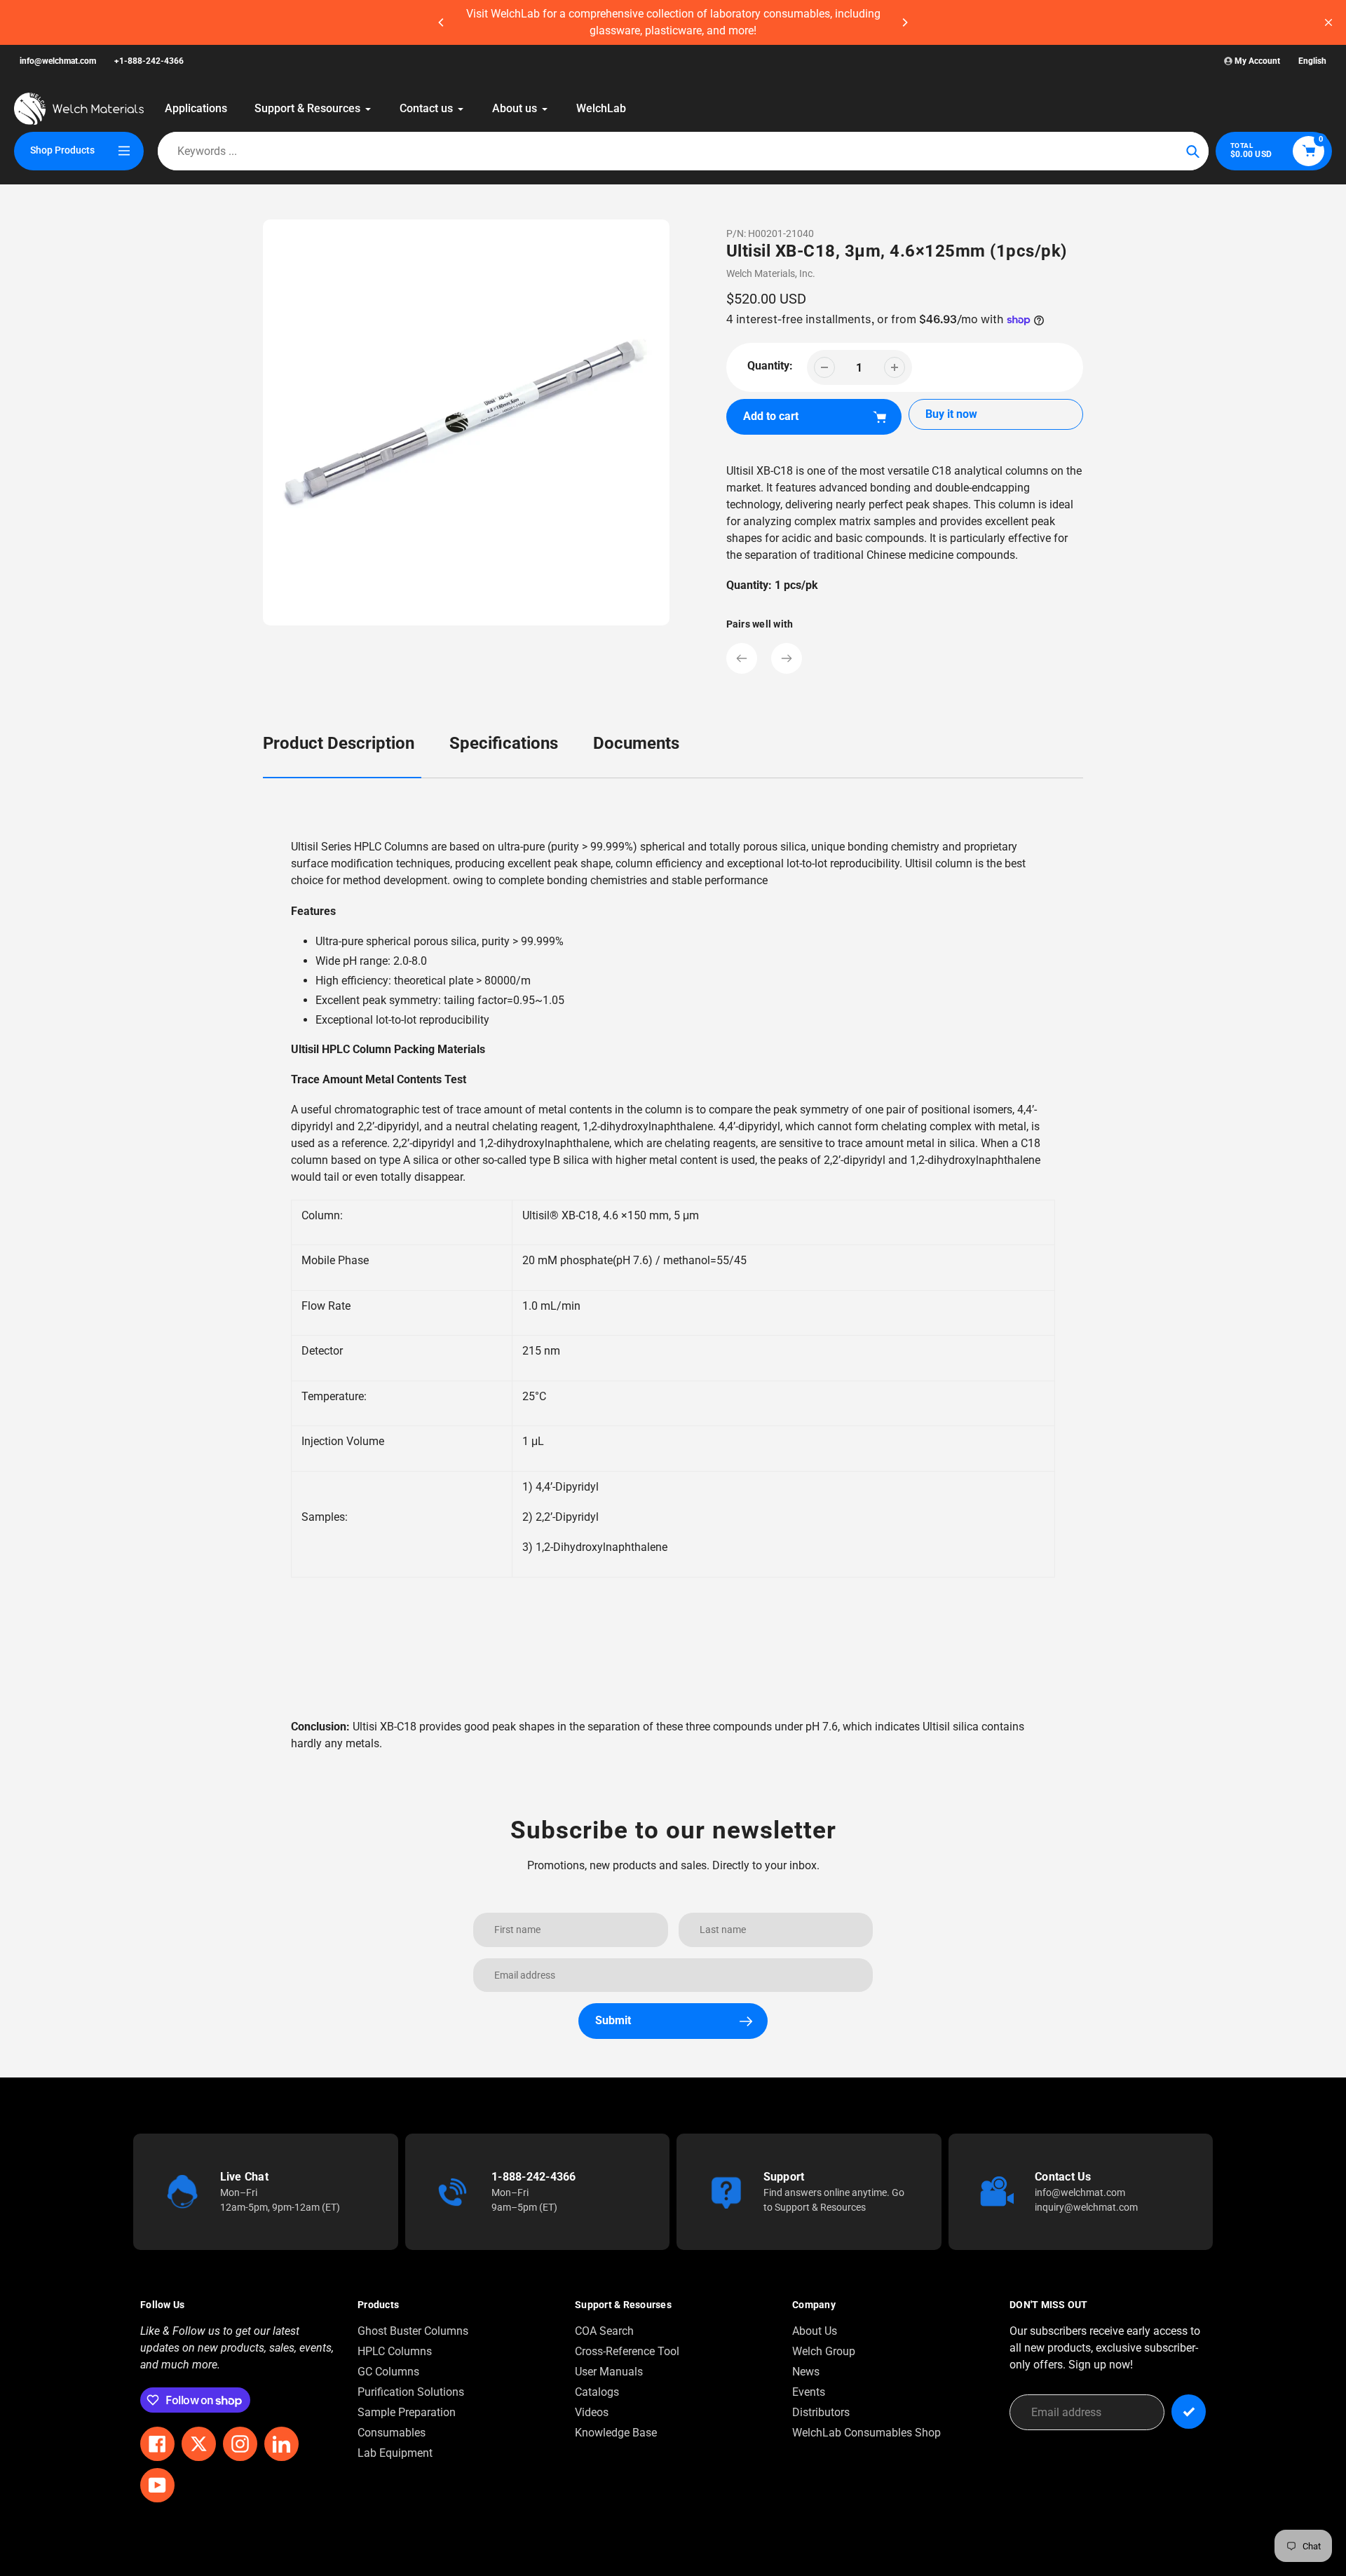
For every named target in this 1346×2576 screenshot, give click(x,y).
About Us (815, 2331)
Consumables (392, 2433)
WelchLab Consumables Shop (866, 2433)
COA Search (604, 2331)
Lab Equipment (395, 2453)
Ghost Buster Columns (413, 2331)
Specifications (504, 743)
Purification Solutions (411, 2392)
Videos (592, 2412)
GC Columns (388, 2372)
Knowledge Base (616, 2433)
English (1312, 61)
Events (809, 2392)
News (806, 2372)
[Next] (904, 22)
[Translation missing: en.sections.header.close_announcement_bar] (1328, 22)
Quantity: (770, 366)
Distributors (821, 2412)
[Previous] (442, 22)
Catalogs (597, 2392)
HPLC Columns (395, 2351)
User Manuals (609, 2372)
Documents (636, 743)
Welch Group (824, 2351)
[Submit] (1189, 2412)
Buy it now (951, 414)
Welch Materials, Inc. (771, 273)
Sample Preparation (407, 2412)
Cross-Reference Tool (627, 2351)
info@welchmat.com (58, 61)
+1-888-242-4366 (149, 61)
